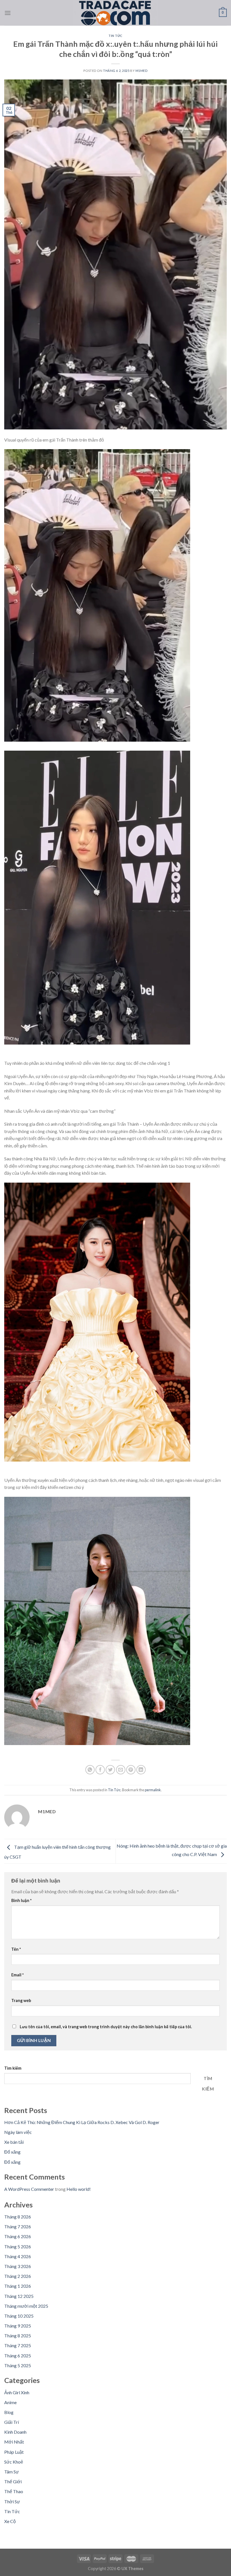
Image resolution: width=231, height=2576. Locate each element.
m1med (142, 71)
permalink (153, 1790)
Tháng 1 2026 (18, 2286)
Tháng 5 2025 (18, 2365)
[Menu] (8, 13)
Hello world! (79, 2189)
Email (17, 1975)
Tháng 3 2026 (18, 2266)
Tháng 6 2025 (18, 2356)
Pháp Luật (14, 2452)
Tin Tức (115, 36)
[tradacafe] (115, 13)
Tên (16, 1949)
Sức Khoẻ (14, 2462)
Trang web (21, 2000)
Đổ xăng (12, 2152)
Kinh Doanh (15, 2432)
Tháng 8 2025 (18, 2336)
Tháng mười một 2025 (26, 2306)
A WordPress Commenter (29, 2189)
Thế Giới (13, 2481)
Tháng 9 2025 (18, 2326)
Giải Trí (12, 2422)
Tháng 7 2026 (18, 2226)
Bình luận (21, 1900)
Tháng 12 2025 (19, 2296)
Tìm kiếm (13, 2068)
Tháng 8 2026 (18, 2217)
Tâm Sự (12, 2472)
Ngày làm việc (18, 2132)
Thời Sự (12, 2501)
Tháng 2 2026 (18, 2276)
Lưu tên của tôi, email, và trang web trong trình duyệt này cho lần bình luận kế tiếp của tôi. (106, 2027)
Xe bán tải (14, 2142)
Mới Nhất (14, 2442)
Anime (10, 2402)
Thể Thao (14, 2491)
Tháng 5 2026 (18, 2246)
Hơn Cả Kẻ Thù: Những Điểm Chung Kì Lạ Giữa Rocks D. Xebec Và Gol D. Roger (82, 2122)
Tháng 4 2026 (18, 2256)
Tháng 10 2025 (19, 2316)
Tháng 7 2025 (18, 2345)
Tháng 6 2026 (18, 2236)
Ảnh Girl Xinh (17, 2392)
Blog (9, 2412)
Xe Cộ (10, 2521)
